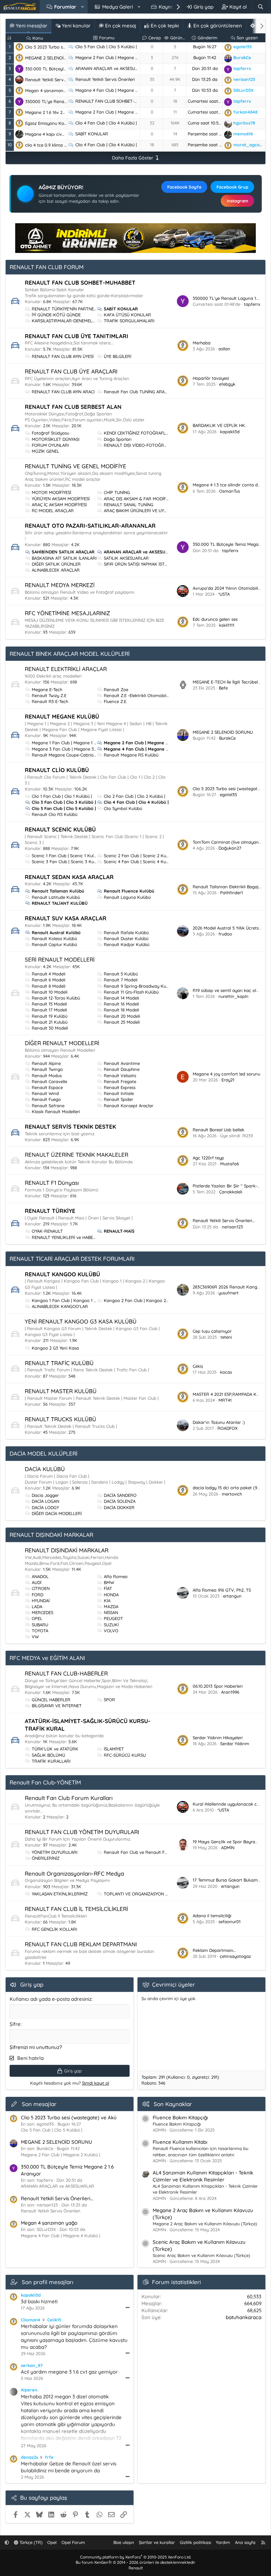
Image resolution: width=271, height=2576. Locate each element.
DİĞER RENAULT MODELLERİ (62, 1043)
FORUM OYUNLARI (50, 445)
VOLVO (111, 1631)
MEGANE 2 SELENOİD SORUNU (55, 58)
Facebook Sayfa (184, 187)
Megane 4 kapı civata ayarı (53, 134)
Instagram (237, 201)
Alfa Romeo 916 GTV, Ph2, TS (222, 1590)
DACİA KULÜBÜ (45, 1469)
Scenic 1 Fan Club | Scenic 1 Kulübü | (67, 856)
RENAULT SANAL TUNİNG (129, 505)
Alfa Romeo (116, 1576)
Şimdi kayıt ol (96, 2083)
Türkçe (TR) (30, 2542)
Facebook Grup (232, 187)
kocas (226, 1372)
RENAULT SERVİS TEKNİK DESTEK (70, 1127)
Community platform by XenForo (135, 2557)
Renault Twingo (47, 1069)
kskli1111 (227, 625)
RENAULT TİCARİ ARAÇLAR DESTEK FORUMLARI (72, 1259)
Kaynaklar (171, 7)
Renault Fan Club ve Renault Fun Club (142, 1852)
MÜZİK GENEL (45, 451)
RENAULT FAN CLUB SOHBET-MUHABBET (116, 101)
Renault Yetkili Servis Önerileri (105, 79)
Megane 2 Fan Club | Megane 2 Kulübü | (115, 57)
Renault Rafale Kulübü (126, 933)
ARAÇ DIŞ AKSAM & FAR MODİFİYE (138, 499)
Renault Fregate (120, 1081)
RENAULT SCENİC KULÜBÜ (60, 829)
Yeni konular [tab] (76, 26)
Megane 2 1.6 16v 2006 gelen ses (58, 112)
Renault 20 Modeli (122, 1016)
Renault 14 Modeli (121, 998)
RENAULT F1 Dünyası (52, 1183)
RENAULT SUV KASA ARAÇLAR (66, 918)
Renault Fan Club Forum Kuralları (69, 1798)
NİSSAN (111, 1612)
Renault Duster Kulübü (126, 938)
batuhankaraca (244, 2317)
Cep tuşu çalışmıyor (212, 1331)
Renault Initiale (119, 1093)
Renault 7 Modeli (121, 980)
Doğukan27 (230, 848)
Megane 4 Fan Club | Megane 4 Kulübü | (115, 90)
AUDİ (37, 1582)
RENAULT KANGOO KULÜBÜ (62, 1274)
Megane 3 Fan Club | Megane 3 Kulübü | (71, 749)
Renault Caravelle (49, 1081)
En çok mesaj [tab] (120, 26)
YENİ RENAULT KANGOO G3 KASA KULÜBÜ (81, 1321)
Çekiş (198, 1366)
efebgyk (227, 384)
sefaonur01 (230, 1922)
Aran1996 (230, 1692)
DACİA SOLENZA (120, 1501)
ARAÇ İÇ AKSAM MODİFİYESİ (59, 505)
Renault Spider (118, 1099)
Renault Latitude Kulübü (56, 897)
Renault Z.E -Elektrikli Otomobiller (137, 695)
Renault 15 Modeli (49, 1004)
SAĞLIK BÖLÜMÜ (48, 1755)
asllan (224, 349)
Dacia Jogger (45, 1495)
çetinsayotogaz (235, 1956)
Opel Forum (73, 2542)
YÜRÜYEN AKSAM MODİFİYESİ (61, 499)
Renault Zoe (116, 689)
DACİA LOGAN (45, 1501)
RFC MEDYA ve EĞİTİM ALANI (47, 1658)
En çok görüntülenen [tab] (217, 26)
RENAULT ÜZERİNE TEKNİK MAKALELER (77, 1155)
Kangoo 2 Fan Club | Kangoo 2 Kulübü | (143, 1300)
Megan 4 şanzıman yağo (50, 90)
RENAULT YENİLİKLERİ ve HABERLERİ (68, 1237)
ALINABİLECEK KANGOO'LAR (60, 1306)
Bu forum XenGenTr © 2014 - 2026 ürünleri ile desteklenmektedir (135, 2562)
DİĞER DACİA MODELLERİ (57, 1513)
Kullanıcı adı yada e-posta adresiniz (51, 1999)
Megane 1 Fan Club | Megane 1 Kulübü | (71, 743)
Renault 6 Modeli (49, 980)
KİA (107, 1601)
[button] (82, 7)
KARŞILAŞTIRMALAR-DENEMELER (65, 321)
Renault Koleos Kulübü (54, 938)
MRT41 (225, 1400)
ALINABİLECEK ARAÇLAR (56, 570)
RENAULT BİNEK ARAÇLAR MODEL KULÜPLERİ (70, 654)
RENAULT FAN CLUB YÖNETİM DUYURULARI (82, 1832)
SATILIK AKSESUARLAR (126, 558)
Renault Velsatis (120, 1076)
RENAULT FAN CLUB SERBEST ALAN (73, 407)
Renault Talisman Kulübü (58, 891)
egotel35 (228, 794)
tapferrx (252, 304)
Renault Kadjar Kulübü (127, 944)
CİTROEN (41, 1588)
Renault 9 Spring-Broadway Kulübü (139, 986)
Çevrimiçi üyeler (174, 1984)
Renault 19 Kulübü (50, 1016)
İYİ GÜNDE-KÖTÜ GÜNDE (56, 315)
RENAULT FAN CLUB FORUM (47, 267)
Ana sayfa (245, 2542)
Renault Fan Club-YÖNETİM (45, 1782)
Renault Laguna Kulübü (127, 897)
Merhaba (202, 343)
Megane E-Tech (47, 689)
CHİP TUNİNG (117, 492)
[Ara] (261, 7)
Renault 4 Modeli (49, 974)
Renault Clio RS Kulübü (55, 814)
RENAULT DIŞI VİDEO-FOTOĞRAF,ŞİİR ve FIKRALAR (154, 445)
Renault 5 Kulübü (121, 974)
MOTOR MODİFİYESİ (51, 492)
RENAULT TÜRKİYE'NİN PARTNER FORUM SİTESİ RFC (84, 309)
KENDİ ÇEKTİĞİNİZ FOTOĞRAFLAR (137, 433)
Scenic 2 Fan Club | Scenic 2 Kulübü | (140, 856)
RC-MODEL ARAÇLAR (53, 511)
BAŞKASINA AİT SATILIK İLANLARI (64, 558)
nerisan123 (232, 1227)
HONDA (111, 1595)
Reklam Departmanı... (214, 1950)
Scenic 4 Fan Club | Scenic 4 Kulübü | (140, 862)
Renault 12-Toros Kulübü (56, 998)
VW (35, 1637)
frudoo (225, 934)
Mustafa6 (230, 1164)
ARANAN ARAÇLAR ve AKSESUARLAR (112, 68)
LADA (37, 1606)
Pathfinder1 (232, 893)
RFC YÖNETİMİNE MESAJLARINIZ (67, 613)
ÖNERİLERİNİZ (46, 1858)
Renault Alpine (46, 1063)
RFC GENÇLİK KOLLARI (54, 1929)
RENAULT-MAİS (119, 1231)
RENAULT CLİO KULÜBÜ (57, 770)
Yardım (223, 2542)
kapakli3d (230, 432)
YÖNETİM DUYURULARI (55, 1852)
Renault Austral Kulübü (56, 933)
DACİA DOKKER (119, 1507)
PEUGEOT (113, 1618)
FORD (38, 1595)
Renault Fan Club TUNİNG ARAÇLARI (140, 392)
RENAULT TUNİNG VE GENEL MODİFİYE (76, 466)
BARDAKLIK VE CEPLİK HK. (219, 425)
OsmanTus (230, 491)
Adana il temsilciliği (212, 1916)
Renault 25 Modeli (122, 1022)
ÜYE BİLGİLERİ (117, 356)
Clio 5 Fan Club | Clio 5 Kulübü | (106, 47)
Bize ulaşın (124, 2542)
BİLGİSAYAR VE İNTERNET (57, 1706)
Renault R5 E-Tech (50, 701)
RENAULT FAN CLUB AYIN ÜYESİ (63, 356)
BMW (109, 1582)
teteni (226, 1337)
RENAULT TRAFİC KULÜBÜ (59, 1363)
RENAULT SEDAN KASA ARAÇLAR (69, 877)
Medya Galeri (117, 7)
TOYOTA (40, 1631)
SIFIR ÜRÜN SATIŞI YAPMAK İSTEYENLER (143, 564)
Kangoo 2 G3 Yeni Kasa (55, 1348)
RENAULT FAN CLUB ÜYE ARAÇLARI (71, 371)
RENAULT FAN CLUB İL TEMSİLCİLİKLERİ (76, 1909)
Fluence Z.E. (116, 701)
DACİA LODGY (45, 1507)
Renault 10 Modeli (50, 992)
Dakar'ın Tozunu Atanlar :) (219, 1422)
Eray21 (228, 1080)
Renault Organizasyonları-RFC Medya (74, 1873)
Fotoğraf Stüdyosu (50, 433)
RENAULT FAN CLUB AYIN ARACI (63, 392)
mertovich (232, 1494)
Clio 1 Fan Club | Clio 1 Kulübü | (62, 796)
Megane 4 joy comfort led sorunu (226, 1074)
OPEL (37, 1618)
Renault (136, 2568)
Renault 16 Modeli (121, 1004)
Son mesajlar (39, 2104)
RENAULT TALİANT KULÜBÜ (60, 903)
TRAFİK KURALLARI (51, 1761)
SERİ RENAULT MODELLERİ (60, 959)
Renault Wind (45, 1093)
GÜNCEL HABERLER (51, 1700)
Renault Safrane (48, 1106)
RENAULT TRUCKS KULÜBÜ (60, 1419)
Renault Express (120, 1087)
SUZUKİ (111, 1625)
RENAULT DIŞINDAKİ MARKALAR (51, 1535)
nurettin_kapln (233, 996)
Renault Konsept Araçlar (129, 1106)
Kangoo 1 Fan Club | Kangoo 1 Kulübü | (71, 1300)
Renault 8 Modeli (49, 986)
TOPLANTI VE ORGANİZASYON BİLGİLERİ (144, 1894)
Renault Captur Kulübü (54, 944)
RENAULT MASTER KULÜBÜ (61, 1391)
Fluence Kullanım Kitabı (180, 2142)
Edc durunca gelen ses (215, 619)
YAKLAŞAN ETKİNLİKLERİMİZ (60, 1894)
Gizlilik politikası (195, 2542)
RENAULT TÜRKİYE (50, 1211)
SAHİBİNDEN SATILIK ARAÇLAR (63, 552)
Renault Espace (47, 1087)
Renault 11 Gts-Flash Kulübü (131, 992)
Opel (52, 2542)
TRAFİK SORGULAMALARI (129, 321)
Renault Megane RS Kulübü (131, 755)
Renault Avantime (122, 1063)
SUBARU (40, 1625)
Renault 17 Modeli (49, 1010)
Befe (223, 688)
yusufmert (229, 1293)
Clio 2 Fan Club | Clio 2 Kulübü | (135, 796)
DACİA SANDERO (120, 1495)
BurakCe (227, 738)
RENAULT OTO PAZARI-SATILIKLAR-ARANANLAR (90, 526)
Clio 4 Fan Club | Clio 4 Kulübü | (106, 123)
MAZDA (111, 1606)
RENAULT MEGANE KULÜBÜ (62, 716)
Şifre (15, 2024)
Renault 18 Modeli (121, 1010)
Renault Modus (47, 1076)
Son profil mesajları (48, 2282)
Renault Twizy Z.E (49, 695)
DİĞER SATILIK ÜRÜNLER (56, 564)
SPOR (109, 1700)
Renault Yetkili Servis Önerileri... (56, 80)
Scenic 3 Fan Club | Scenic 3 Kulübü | (68, 862)
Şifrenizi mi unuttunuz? (36, 2047)
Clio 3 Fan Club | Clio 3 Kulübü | (64, 802)
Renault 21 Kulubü (50, 1022)
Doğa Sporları (118, 439)
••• (128, 2307)
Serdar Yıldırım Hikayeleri (218, 1738)
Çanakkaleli (231, 1192)
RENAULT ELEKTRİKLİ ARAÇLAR (66, 669)
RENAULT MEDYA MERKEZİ (60, 585)
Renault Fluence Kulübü (129, 891)
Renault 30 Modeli (50, 1028)
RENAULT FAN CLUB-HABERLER (66, 1673)
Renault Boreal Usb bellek (218, 1130)
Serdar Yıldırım (235, 1744)
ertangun (232, 1596)
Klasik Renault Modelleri (56, 1112)
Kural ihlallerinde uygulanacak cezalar (231, 1804)
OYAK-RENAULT (47, 1231)
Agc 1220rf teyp (208, 1158)
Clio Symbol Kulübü (123, 808)
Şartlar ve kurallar (157, 2542)
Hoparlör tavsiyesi (211, 378)
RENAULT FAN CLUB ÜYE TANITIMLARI (77, 336)
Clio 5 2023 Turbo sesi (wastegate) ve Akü (67, 47)
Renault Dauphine (122, 1069)
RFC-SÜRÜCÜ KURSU (125, 1755)
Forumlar (65, 7)
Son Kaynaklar (173, 2104)
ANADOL (40, 1576)
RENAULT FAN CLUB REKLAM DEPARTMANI (81, 1944)
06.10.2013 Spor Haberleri (218, 1686)
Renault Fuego (46, 1099)
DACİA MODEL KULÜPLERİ (43, 1453)
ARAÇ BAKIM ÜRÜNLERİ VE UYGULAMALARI (147, 511)
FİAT (108, 1588)
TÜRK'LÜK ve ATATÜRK (55, 1749)
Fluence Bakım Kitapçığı (180, 2117)
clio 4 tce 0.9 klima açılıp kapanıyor (61, 145)
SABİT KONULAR (92, 134)
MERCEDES (42, 1612)
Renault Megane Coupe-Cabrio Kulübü (70, 755)
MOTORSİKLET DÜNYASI (56, 439)
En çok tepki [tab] (164, 26)
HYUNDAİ (41, 1601)
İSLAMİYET (114, 1749)
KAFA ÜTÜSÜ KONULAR (127, 315)
